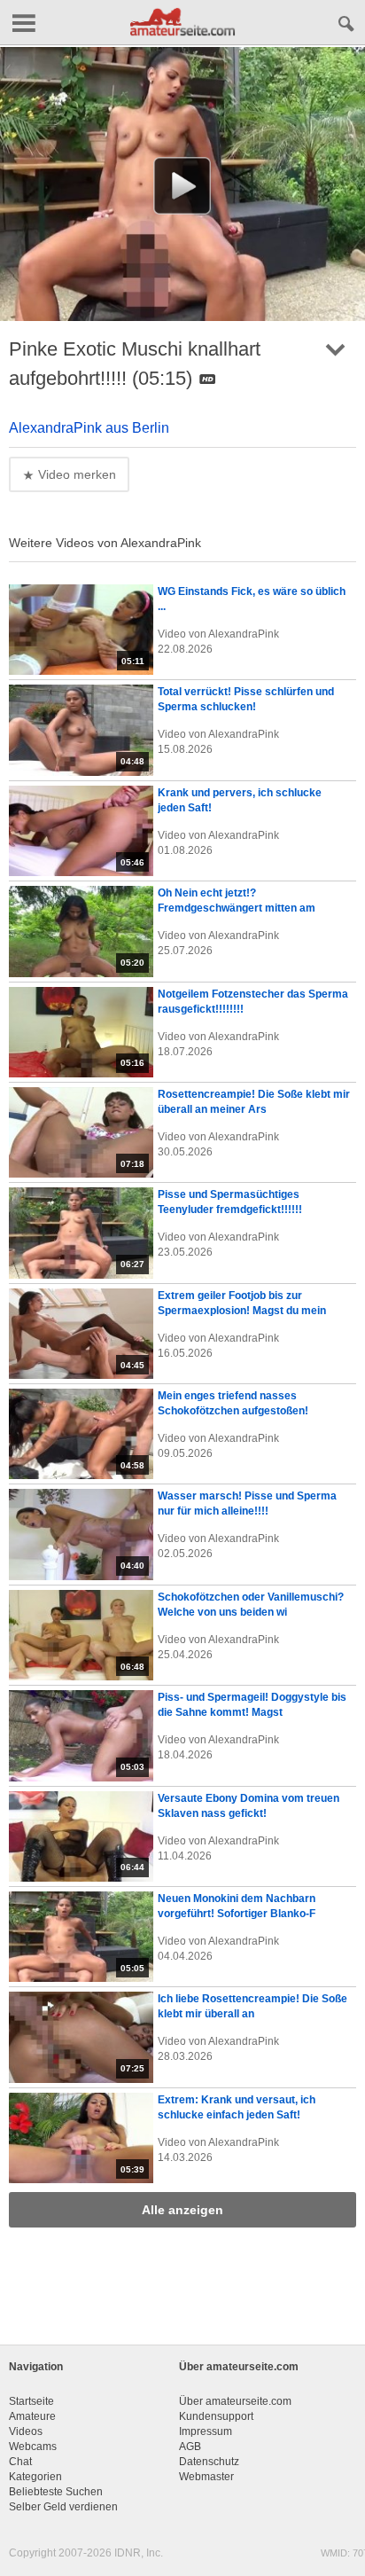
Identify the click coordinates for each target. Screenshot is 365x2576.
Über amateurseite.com (235, 2401)
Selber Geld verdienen (63, 2507)
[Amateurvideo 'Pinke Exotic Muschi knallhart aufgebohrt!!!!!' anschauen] (182, 186)
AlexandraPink (244, 634)
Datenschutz (209, 2462)
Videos (26, 2431)
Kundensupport (216, 2416)
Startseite (31, 2401)
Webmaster (206, 2477)
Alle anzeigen (182, 2210)
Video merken (75, 474)
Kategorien (35, 2477)
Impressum (206, 2431)
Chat (20, 2462)
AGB (190, 2447)
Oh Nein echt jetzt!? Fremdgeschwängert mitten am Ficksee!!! (237, 908)
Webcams (33, 2447)
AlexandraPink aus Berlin (89, 428)
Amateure (32, 2416)
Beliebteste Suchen (56, 2492)
